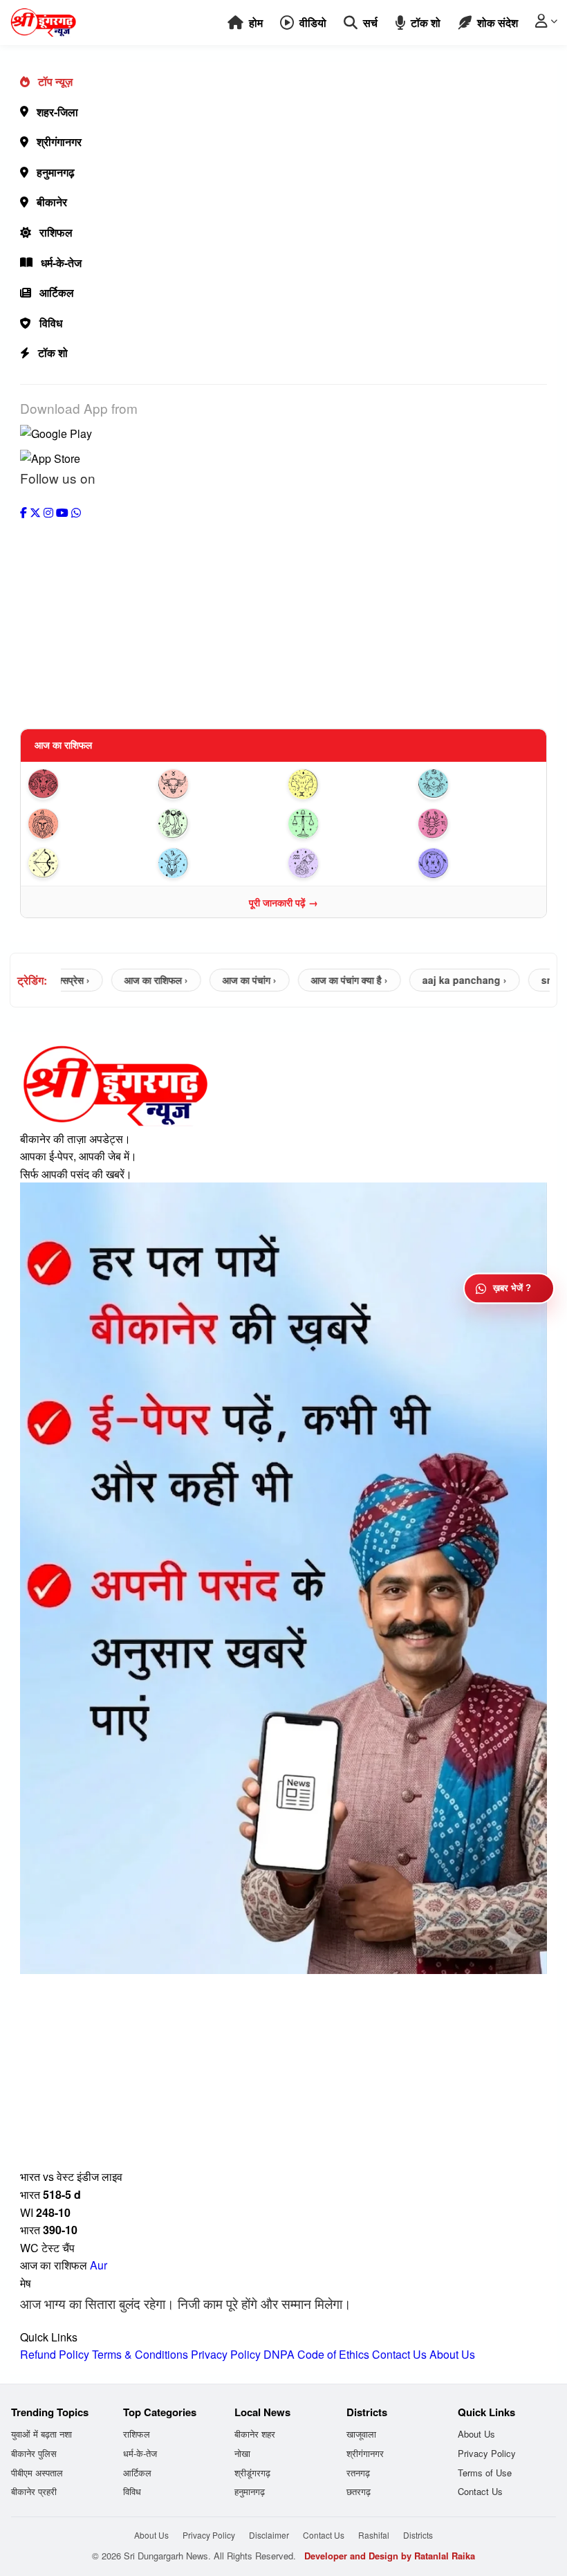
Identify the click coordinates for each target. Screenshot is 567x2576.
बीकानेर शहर (255, 2434)
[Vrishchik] (478, 824)
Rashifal (374, 2535)
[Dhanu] (89, 863)
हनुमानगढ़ (56, 172)
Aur (99, 2265)
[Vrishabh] (219, 784)
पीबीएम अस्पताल (37, 2473)
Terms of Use (485, 2473)
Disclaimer (269, 2535)
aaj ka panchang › (431, 980)
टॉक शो (53, 353)
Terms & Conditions (140, 2354)
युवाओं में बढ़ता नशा (41, 2434)
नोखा (242, 2453)
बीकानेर (52, 202)
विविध (51, 323)
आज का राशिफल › (123, 980)
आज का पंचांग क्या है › (316, 980)
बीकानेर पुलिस (34, 2453)
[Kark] (478, 784)
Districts (418, 2535)
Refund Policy (55, 2354)
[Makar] (219, 863)
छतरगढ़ (359, 2491)
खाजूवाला (361, 2434)
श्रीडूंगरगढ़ (252, 2473)
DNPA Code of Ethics (316, 2354)
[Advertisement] (283, 618)
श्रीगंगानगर (59, 141)
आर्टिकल (57, 292)
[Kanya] (219, 824)
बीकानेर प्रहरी (34, 2491)
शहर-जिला (57, 112)
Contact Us (399, 2354)
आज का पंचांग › (216, 980)
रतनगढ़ (358, 2473)
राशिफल (56, 232)
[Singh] (89, 824)
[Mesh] (89, 784)
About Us (452, 2354)
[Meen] (478, 863)
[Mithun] (348, 784)
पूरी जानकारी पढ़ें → (283, 902)
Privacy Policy (226, 2354)
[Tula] (348, 824)
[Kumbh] (348, 863)
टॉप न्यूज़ (55, 81)
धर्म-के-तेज (61, 263)
